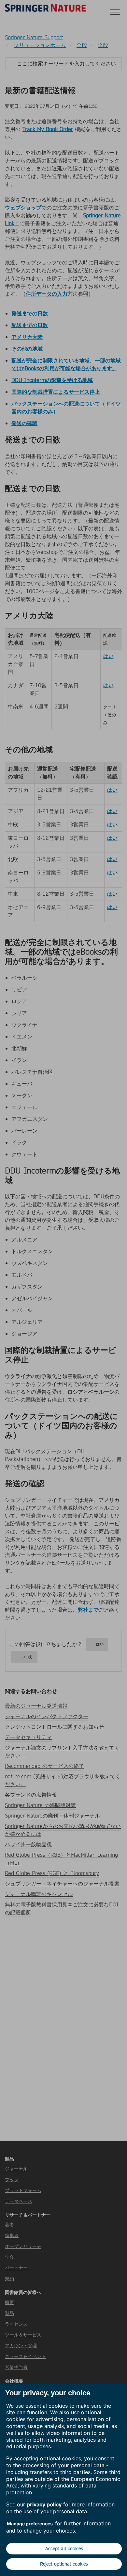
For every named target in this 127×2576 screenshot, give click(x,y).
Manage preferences (30, 2524)
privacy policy (44, 2504)
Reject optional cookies (64, 2564)
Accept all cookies (64, 2549)
